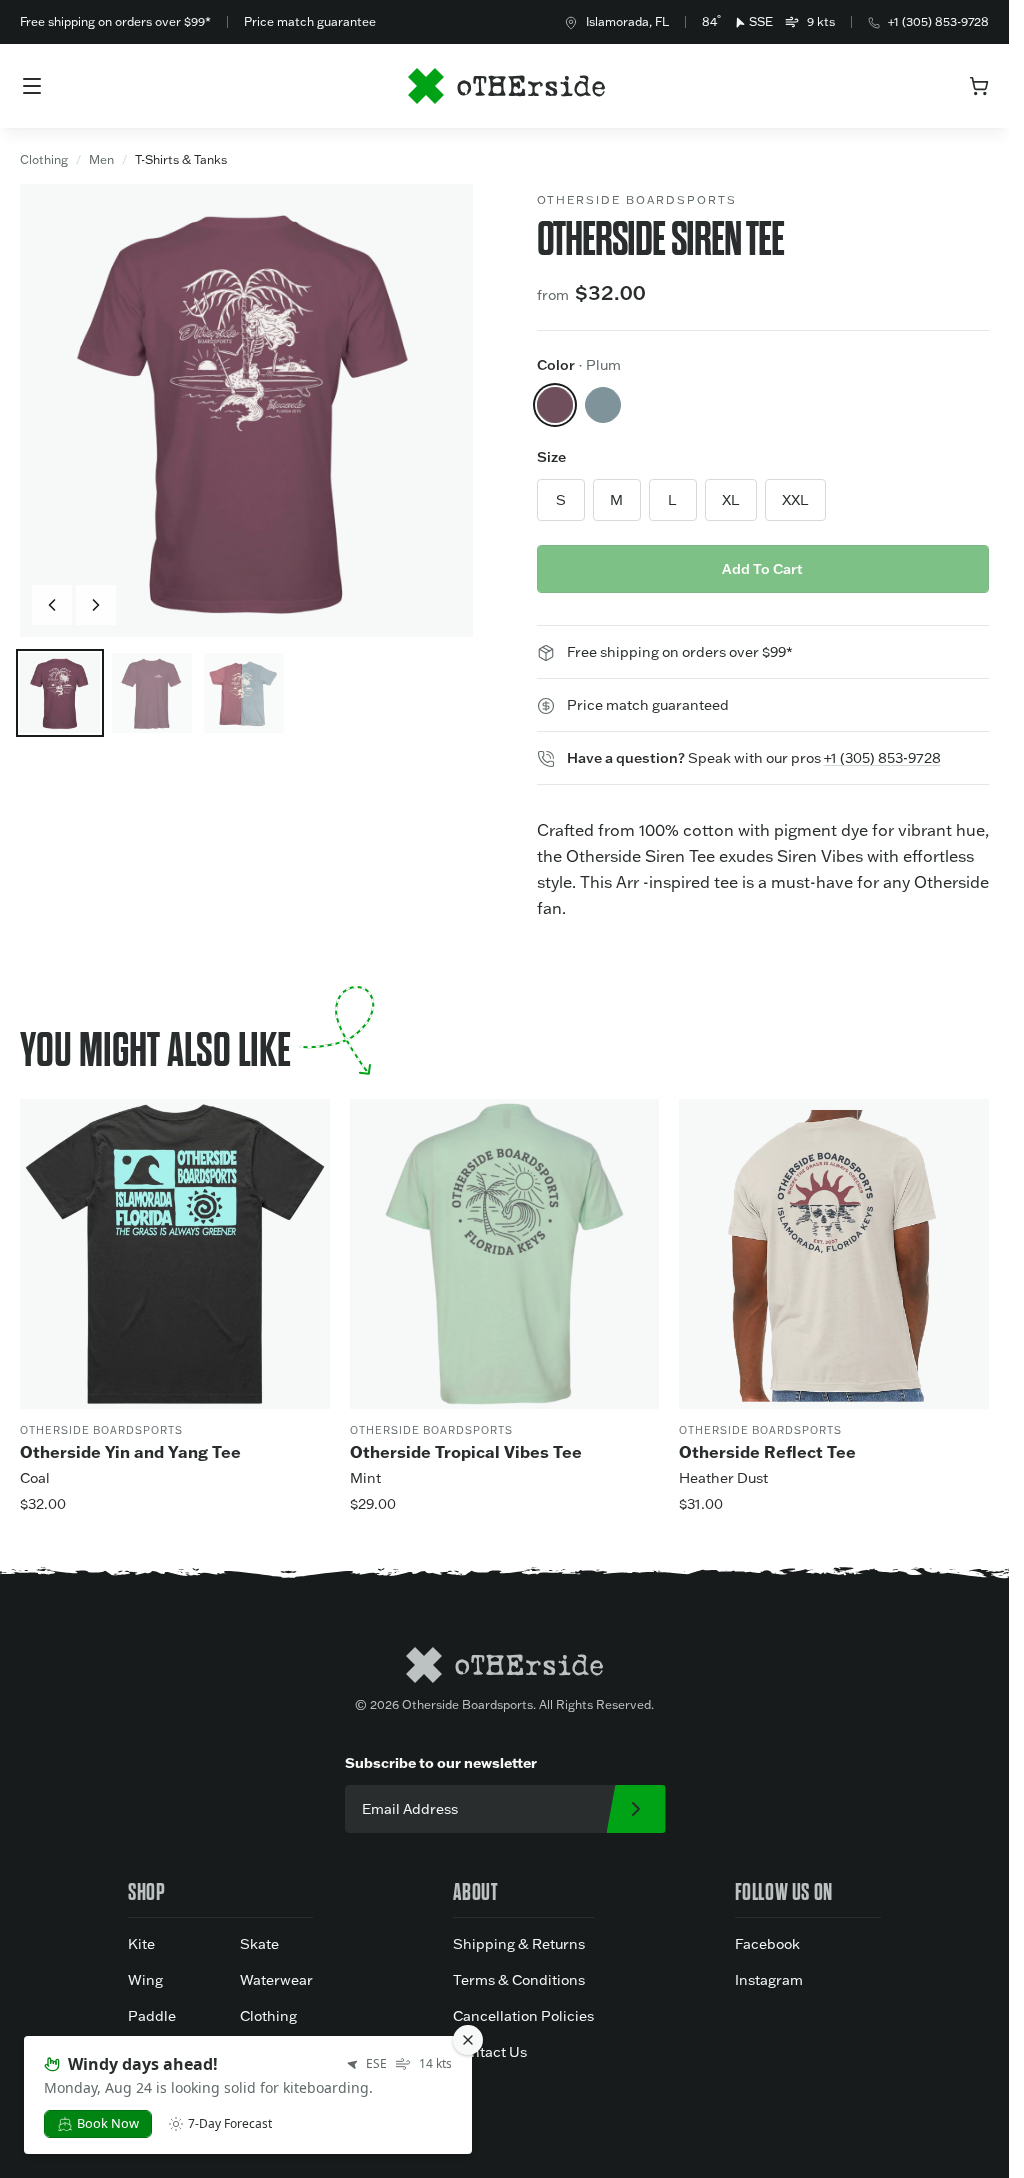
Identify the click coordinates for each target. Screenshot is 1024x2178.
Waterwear (276, 1980)
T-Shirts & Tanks (181, 159)
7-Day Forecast (230, 2124)
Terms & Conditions (519, 1980)
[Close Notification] (468, 2040)
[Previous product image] (52, 605)
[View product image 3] (244, 693)
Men (101, 159)
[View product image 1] (60, 693)
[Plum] (555, 405)
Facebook (767, 1944)
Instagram (769, 1980)
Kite (141, 1944)
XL (731, 500)
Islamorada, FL (627, 21)
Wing (145, 1980)
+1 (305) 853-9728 (938, 21)
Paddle (152, 2016)
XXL (795, 500)
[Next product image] (96, 605)
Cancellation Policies (523, 2016)
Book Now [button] (108, 2123)
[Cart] (979, 86)
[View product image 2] (152, 693)
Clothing (44, 159)
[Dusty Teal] (603, 405)
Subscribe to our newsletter (441, 1762)
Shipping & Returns (519, 1944)
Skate (259, 1944)
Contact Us (490, 2052)
